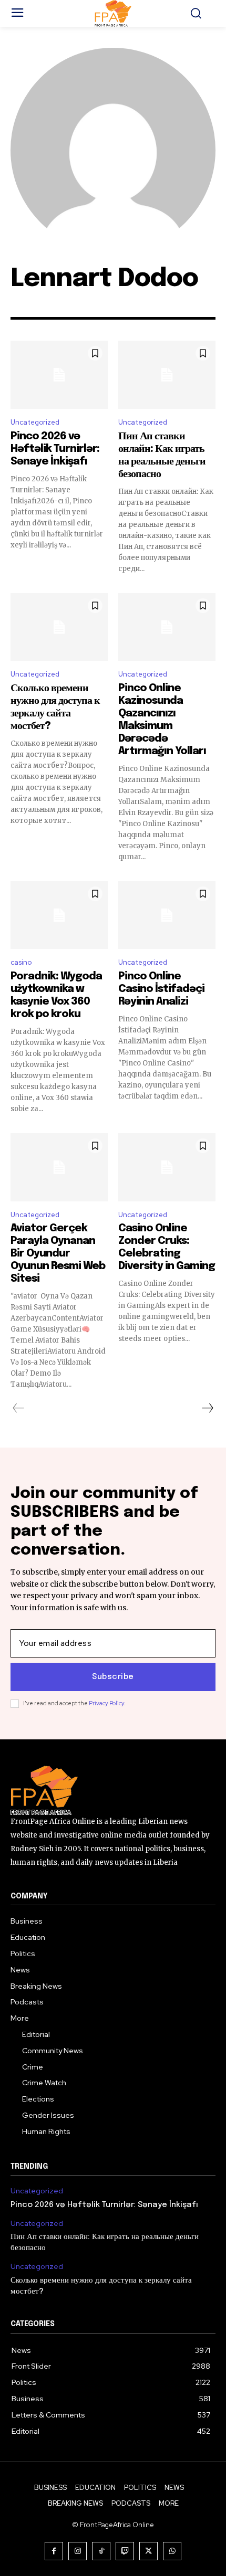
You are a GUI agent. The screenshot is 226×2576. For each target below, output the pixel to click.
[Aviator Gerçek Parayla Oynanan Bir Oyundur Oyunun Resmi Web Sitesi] (59, 1167)
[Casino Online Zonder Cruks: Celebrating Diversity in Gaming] (167, 1167)
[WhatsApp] (172, 2551)
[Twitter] (148, 2551)
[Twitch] (125, 2551)
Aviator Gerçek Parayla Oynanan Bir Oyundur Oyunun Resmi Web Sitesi (58, 1254)
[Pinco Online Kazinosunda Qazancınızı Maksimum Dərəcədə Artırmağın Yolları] (167, 627)
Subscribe (113, 1677)
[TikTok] (101, 2551)
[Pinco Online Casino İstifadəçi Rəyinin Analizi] (167, 915)
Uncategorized (35, 422)
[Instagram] (78, 2551)
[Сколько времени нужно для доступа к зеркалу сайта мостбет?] (59, 627)
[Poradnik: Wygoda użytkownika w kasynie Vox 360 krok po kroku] (59, 915)
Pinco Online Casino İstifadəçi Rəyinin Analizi (161, 989)
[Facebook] (54, 2551)
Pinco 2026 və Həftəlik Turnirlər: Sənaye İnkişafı (55, 449)
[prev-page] (19, 1408)
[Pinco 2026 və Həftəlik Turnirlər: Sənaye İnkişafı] (59, 375)
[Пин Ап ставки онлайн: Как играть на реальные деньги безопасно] (167, 375)
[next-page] (207, 1408)
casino (21, 962)
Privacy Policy (106, 1703)
